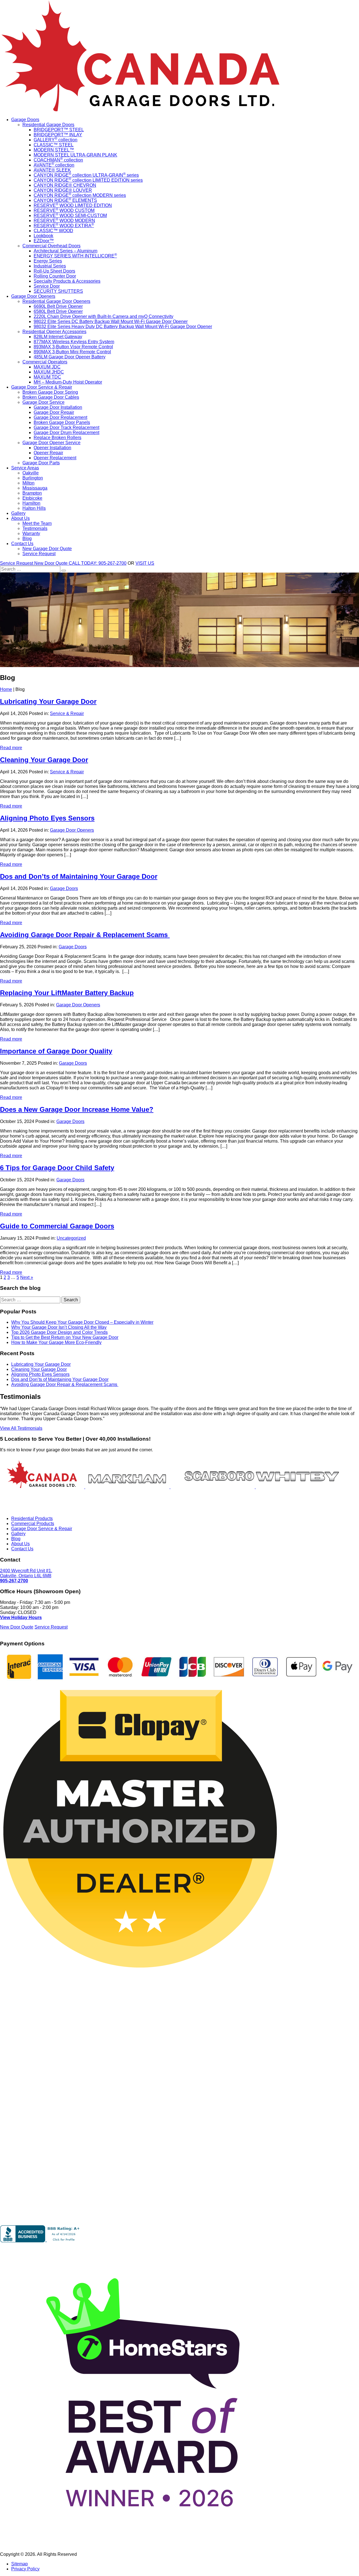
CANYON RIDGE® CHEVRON (65, 185)
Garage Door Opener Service (51, 443)
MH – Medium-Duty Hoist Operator (68, 382)
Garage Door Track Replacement (66, 427)
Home (6, 689)
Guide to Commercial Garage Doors (57, 1226)
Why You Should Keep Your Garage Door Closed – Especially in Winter (82, 1322)
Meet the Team (37, 523)
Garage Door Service (43, 402)
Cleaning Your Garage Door (44, 760)
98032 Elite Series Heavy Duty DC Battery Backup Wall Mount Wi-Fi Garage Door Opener (123, 327)
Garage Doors (25, 120)
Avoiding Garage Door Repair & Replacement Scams (85, 935)
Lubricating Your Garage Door (48, 701)
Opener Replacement (55, 458)
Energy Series (48, 261)
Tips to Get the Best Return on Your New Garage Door (65, 1337)
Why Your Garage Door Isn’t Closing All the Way (59, 1327)
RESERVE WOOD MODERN (64, 221)
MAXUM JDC (47, 367)
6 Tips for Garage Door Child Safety (57, 1168)
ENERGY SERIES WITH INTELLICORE (75, 256)
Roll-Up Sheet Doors (54, 271)
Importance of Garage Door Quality (56, 1051)
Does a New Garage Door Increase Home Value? (77, 1109)
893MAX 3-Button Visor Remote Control (73, 347)
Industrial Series (50, 266)
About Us (20, 518)
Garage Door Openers (33, 296)
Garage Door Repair (54, 412)
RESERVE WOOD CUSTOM (64, 210)
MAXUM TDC (47, 377)
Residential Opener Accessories (54, 332)
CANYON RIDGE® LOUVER (63, 190)
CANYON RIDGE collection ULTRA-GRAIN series (86, 175)
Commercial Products (33, 1524)
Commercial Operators (45, 362)
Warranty (31, 533)
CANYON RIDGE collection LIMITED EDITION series (88, 180)
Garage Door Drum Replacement (66, 433)
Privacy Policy (25, 2569)
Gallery (18, 513)
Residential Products (32, 1518)
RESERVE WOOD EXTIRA (64, 226)
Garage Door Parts (41, 463)
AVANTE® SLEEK (52, 170)
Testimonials (35, 528)
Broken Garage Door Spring (50, 392)
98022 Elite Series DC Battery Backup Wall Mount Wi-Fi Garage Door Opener (111, 321)
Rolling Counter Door (55, 276)
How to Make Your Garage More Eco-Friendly (56, 1342)
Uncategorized (71, 1238)
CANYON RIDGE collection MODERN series (80, 195)
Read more (11, 748)
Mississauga (35, 488)
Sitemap (19, 2564)
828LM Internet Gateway (58, 337)
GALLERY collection (56, 140)
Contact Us (22, 544)
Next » (27, 1277)
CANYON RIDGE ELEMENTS (65, 200)
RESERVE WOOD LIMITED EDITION (73, 205)
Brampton (32, 493)
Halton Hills (34, 508)
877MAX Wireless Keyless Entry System (74, 342)
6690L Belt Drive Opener (58, 306)
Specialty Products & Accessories (67, 281)
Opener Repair (48, 453)
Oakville (31, 473)
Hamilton (31, 503)
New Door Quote (51, 563)
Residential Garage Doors (48, 125)
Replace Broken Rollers (57, 438)
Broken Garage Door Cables (51, 397)
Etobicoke (32, 498)
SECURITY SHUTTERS (58, 291)
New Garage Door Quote (47, 549)
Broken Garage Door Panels (62, 422)
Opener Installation (52, 448)
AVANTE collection (54, 165)
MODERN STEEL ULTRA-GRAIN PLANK (75, 155)
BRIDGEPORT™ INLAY (58, 135)
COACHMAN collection (58, 160)
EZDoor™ (44, 241)
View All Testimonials (21, 1428)
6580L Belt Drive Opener (58, 311)
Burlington (33, 478)
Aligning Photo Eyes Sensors (47, 818)
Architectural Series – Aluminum (65, 251)
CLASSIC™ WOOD (53, 231)
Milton (28, 483)
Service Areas (25, 468)
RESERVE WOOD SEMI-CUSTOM (70, 215)
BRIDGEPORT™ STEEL (59, 130)
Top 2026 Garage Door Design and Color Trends (59, 1332)
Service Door (47, 286)
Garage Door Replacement (60, 417)
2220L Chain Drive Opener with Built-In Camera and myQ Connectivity (103, 316)
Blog (27, 539)
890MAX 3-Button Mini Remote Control (72, 352)
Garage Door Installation (58, 407)
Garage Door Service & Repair (42, 387)
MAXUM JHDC (49, 372)
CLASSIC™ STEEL (54, 145)
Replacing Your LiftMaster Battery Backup (67, 993)
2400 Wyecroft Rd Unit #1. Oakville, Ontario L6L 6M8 (26, 1573)
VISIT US (145, 563)
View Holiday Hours (21, 1617)
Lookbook (43, 236)
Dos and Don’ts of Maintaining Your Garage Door (79, 876)
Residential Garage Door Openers (56, 301)
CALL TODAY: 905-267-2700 (98, 563)
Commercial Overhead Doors (51, 246)
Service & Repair (67, 713)
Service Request (39, 554)
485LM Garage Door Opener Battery (70, 357)
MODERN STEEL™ (54, 150)
